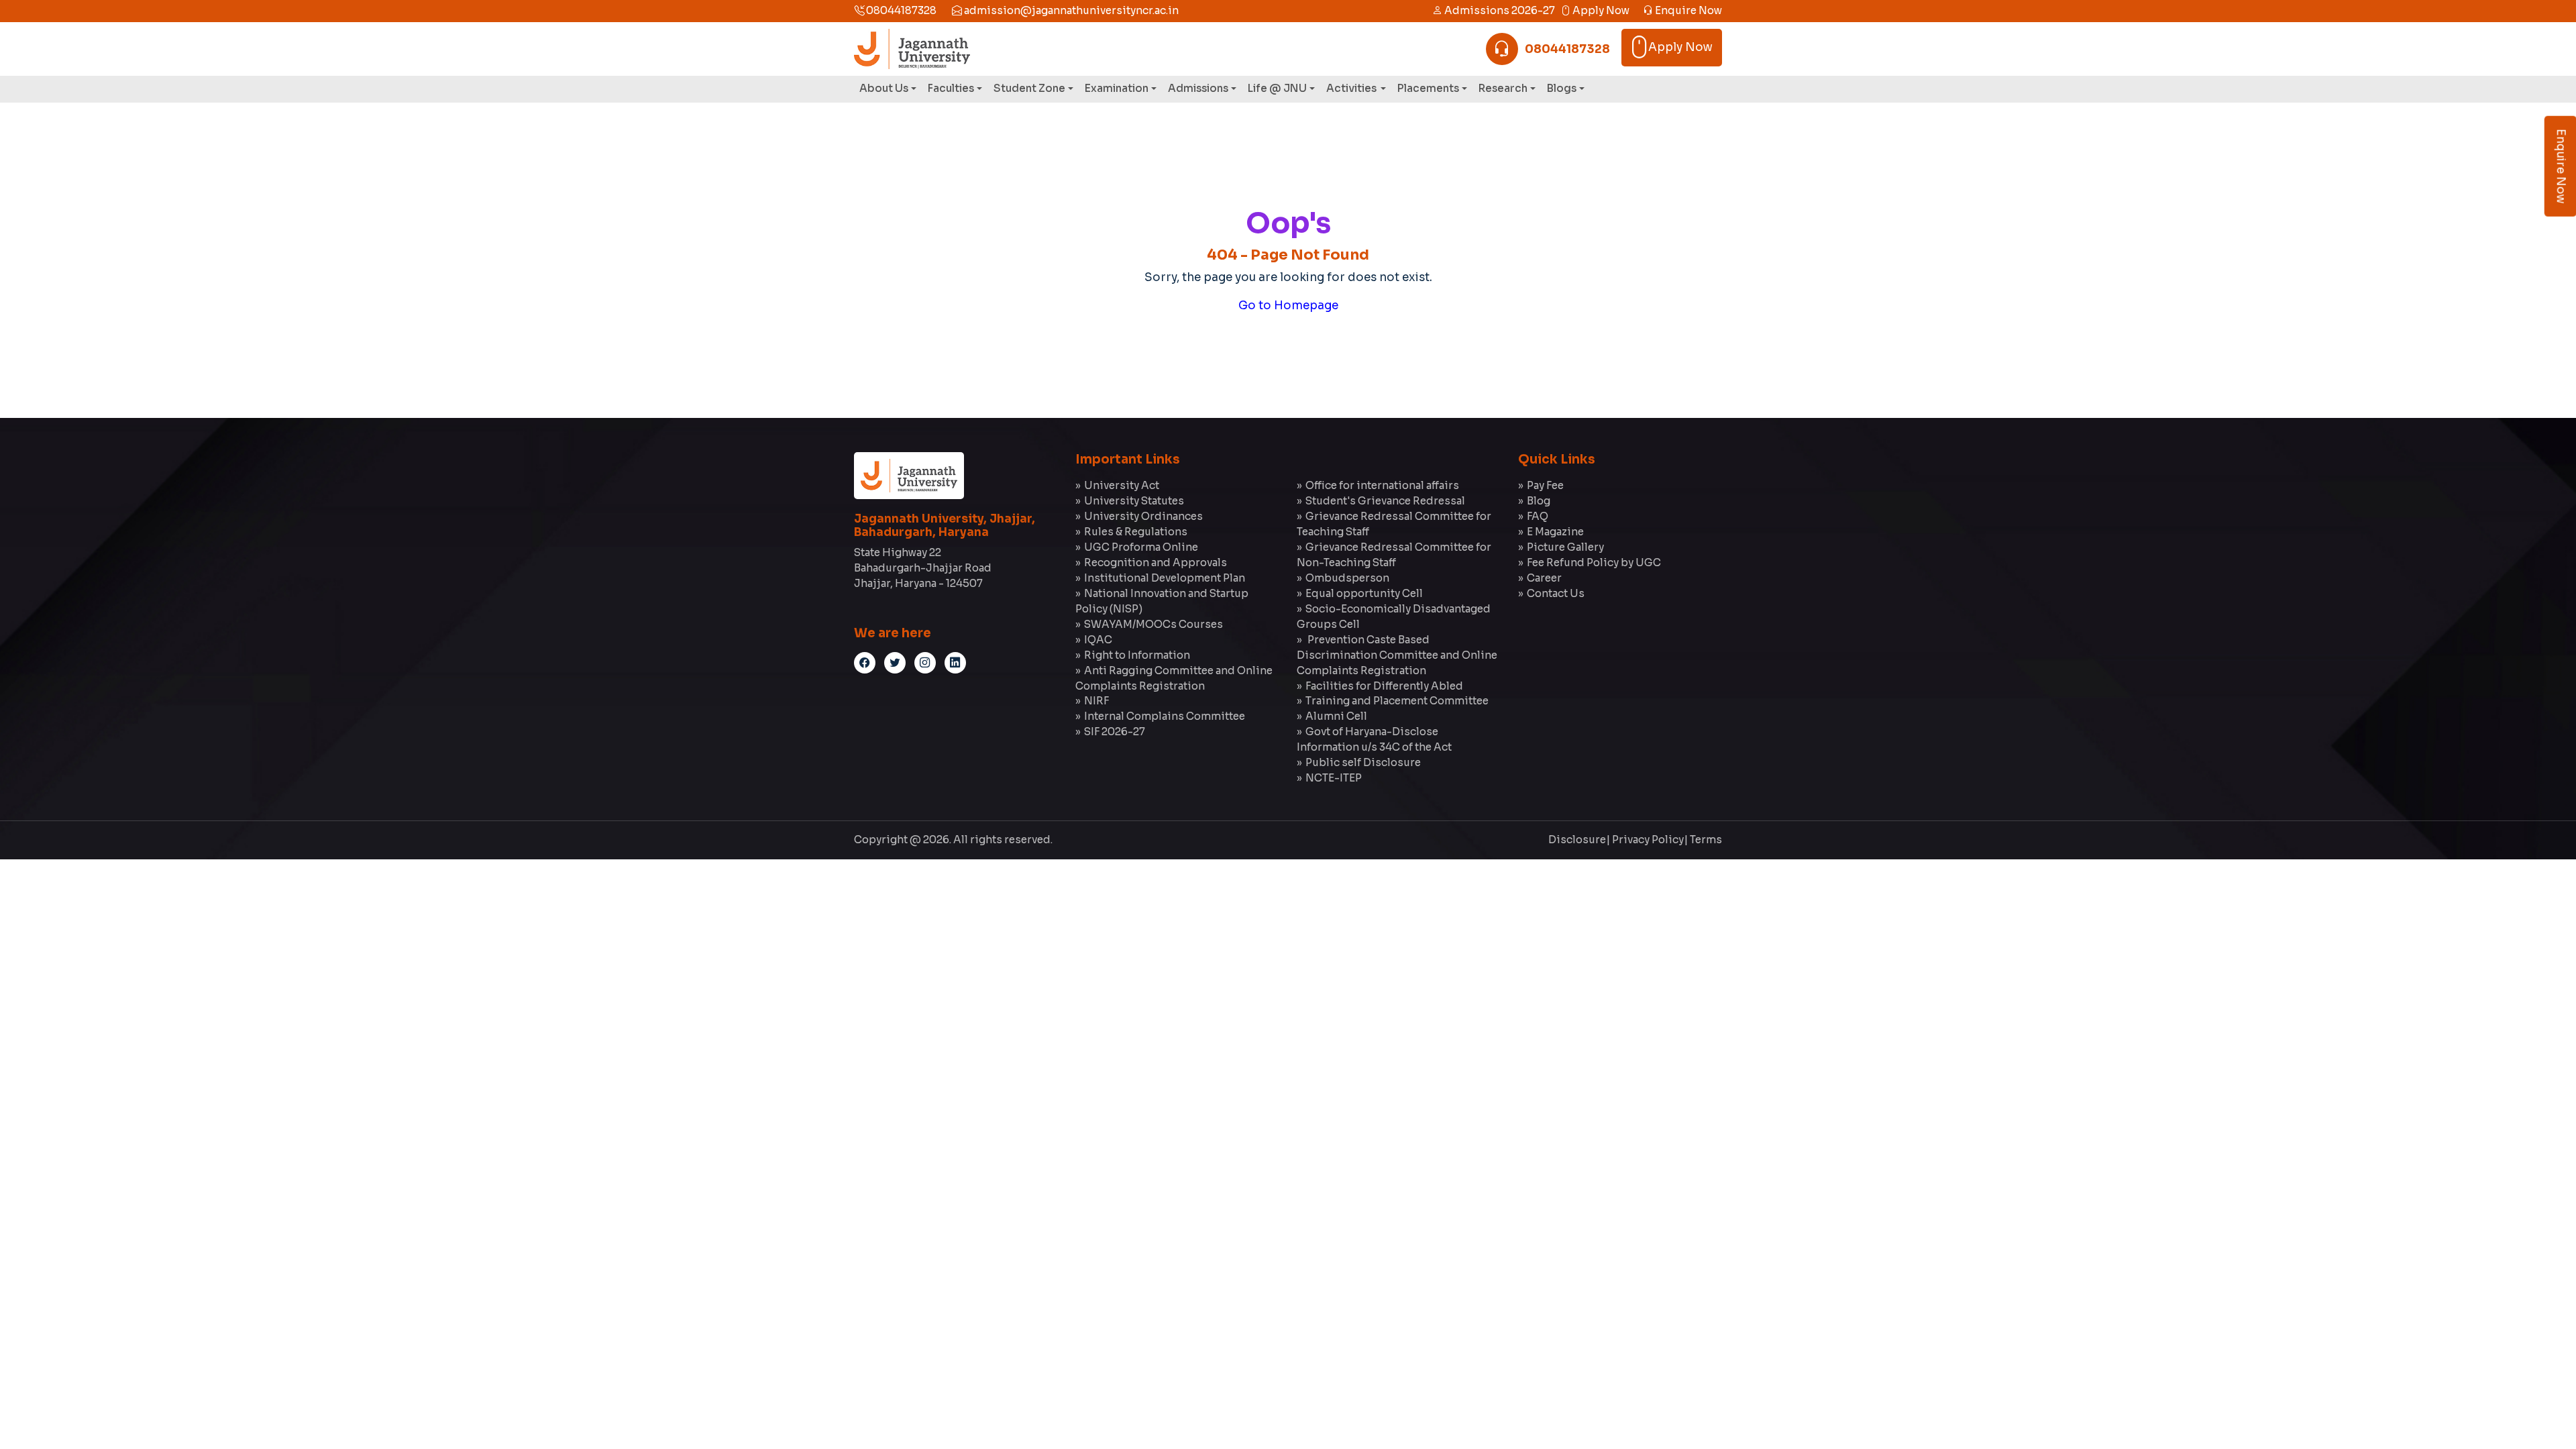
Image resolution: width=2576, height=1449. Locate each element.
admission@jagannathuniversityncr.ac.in (1070, 10)
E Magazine (1555, 532)
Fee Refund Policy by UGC (1594, 562)
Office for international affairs (1382, 485)
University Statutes (1134, 501)
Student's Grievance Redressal (1385, 501)
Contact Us (1556, 593)
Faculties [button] (951, 88)
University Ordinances (1143, 516)
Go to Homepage (1288, 306)
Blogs (1562, 88)
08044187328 (900, 10)
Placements (1428, 88)
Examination (1117, 88)
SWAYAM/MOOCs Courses (1153, 624)
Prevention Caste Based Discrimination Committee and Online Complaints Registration (1397, 655)
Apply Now (1600, 10)
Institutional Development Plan (1165, 578)
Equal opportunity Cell (1364, 593)
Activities (1352, 88)
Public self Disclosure (1363, 762)
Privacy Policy (1648, 840)
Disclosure (1577, 840)
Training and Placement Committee (1397, 701)
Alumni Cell (1336, 716)
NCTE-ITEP (1334, 778)
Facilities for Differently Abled (1384, 686)
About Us (884, 88)
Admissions (1198, 88)
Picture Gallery (1565, 547)
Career (1544, 578)
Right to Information (1137, 655)
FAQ (1538, 516)
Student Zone (1029, 88)
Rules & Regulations (1136, 532)
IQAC (1098, 640)
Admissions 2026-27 (1499, 10)
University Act (1122, 485)
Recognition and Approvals (1156, 562)
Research (1503, 88)
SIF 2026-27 (1115, 732)
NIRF (1096, 701)
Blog (1539, 501)
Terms (1706, 840)
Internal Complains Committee (1165, 716)
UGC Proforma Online (1141, 547)
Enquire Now (1687, 10)
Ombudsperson (1347, 578)
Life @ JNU (1277, 88)
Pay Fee (1545, 485)
